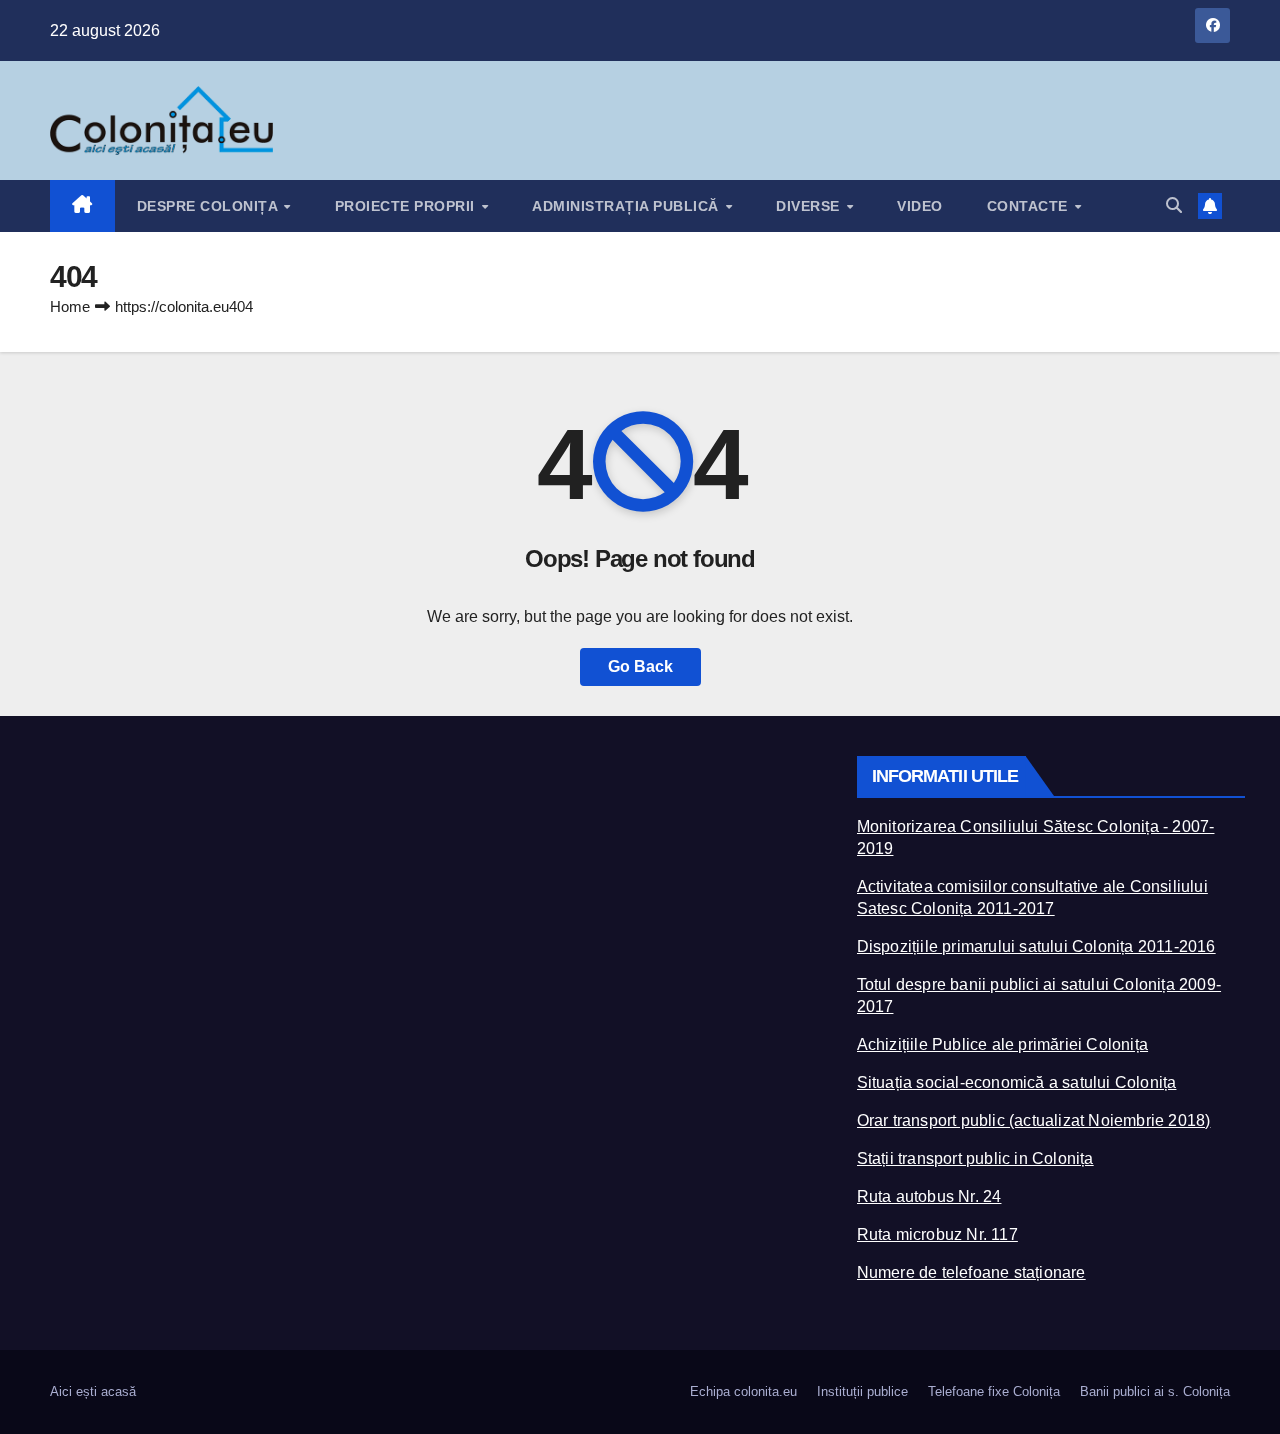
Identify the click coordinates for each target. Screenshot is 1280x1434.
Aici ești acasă (93, 1391)
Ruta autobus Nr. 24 (929, 1196)
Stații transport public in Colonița (975, 1158)
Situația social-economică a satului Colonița (1017, 1082)
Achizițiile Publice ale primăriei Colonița (1002, 1044)
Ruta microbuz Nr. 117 (937, 1234)
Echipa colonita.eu (743, 1391)
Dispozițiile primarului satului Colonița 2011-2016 (1036, 946)
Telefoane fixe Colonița (994, 1391)
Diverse (810, 206)
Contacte (1030, 206)
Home (70, 306)
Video (920, 206)
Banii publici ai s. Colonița (1155, 1391)
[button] (1174, 205)
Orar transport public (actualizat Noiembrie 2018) (1034, 1120)
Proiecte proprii (407, 206)
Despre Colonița (209, 206)
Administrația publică (627, 206)
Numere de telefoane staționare (971, 1272)
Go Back (640, 666)
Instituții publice (862, 1391)
